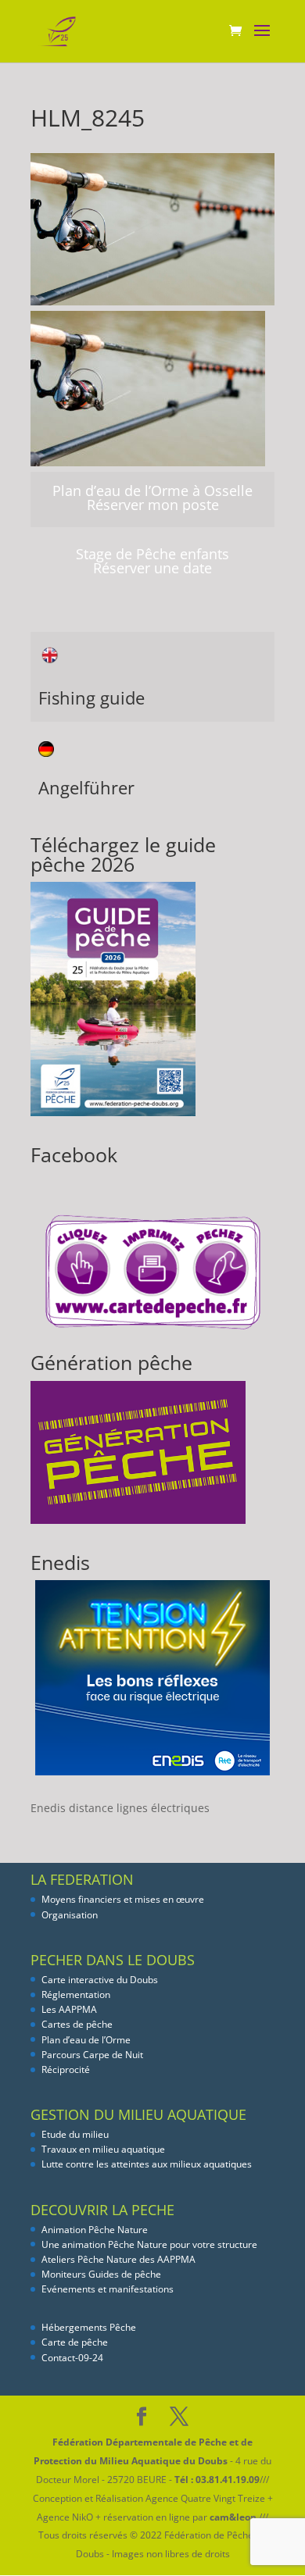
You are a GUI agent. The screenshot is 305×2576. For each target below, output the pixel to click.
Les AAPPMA (69, 2009)
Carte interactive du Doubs (100, 1980)
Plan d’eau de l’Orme (86, 2040)
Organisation (70, 1915)
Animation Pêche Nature (95, 2230)
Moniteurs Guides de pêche (101, 2274)
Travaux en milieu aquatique (103, 2149)
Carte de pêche (75, 2342)
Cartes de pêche (77, 2024)
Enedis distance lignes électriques (120, 1808)
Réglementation (76, 1994)
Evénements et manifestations (108, 2289)
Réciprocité (66, 2069)
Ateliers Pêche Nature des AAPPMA (118, 2259)
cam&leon (233, 2517)
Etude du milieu (75, 2134)
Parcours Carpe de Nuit (92, 2055)
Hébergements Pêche (89, 2327)
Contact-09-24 (72, 2358)
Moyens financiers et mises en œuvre (123, 1899)
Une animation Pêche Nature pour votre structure (149, 2244)
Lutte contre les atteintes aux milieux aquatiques (147, 2164)
